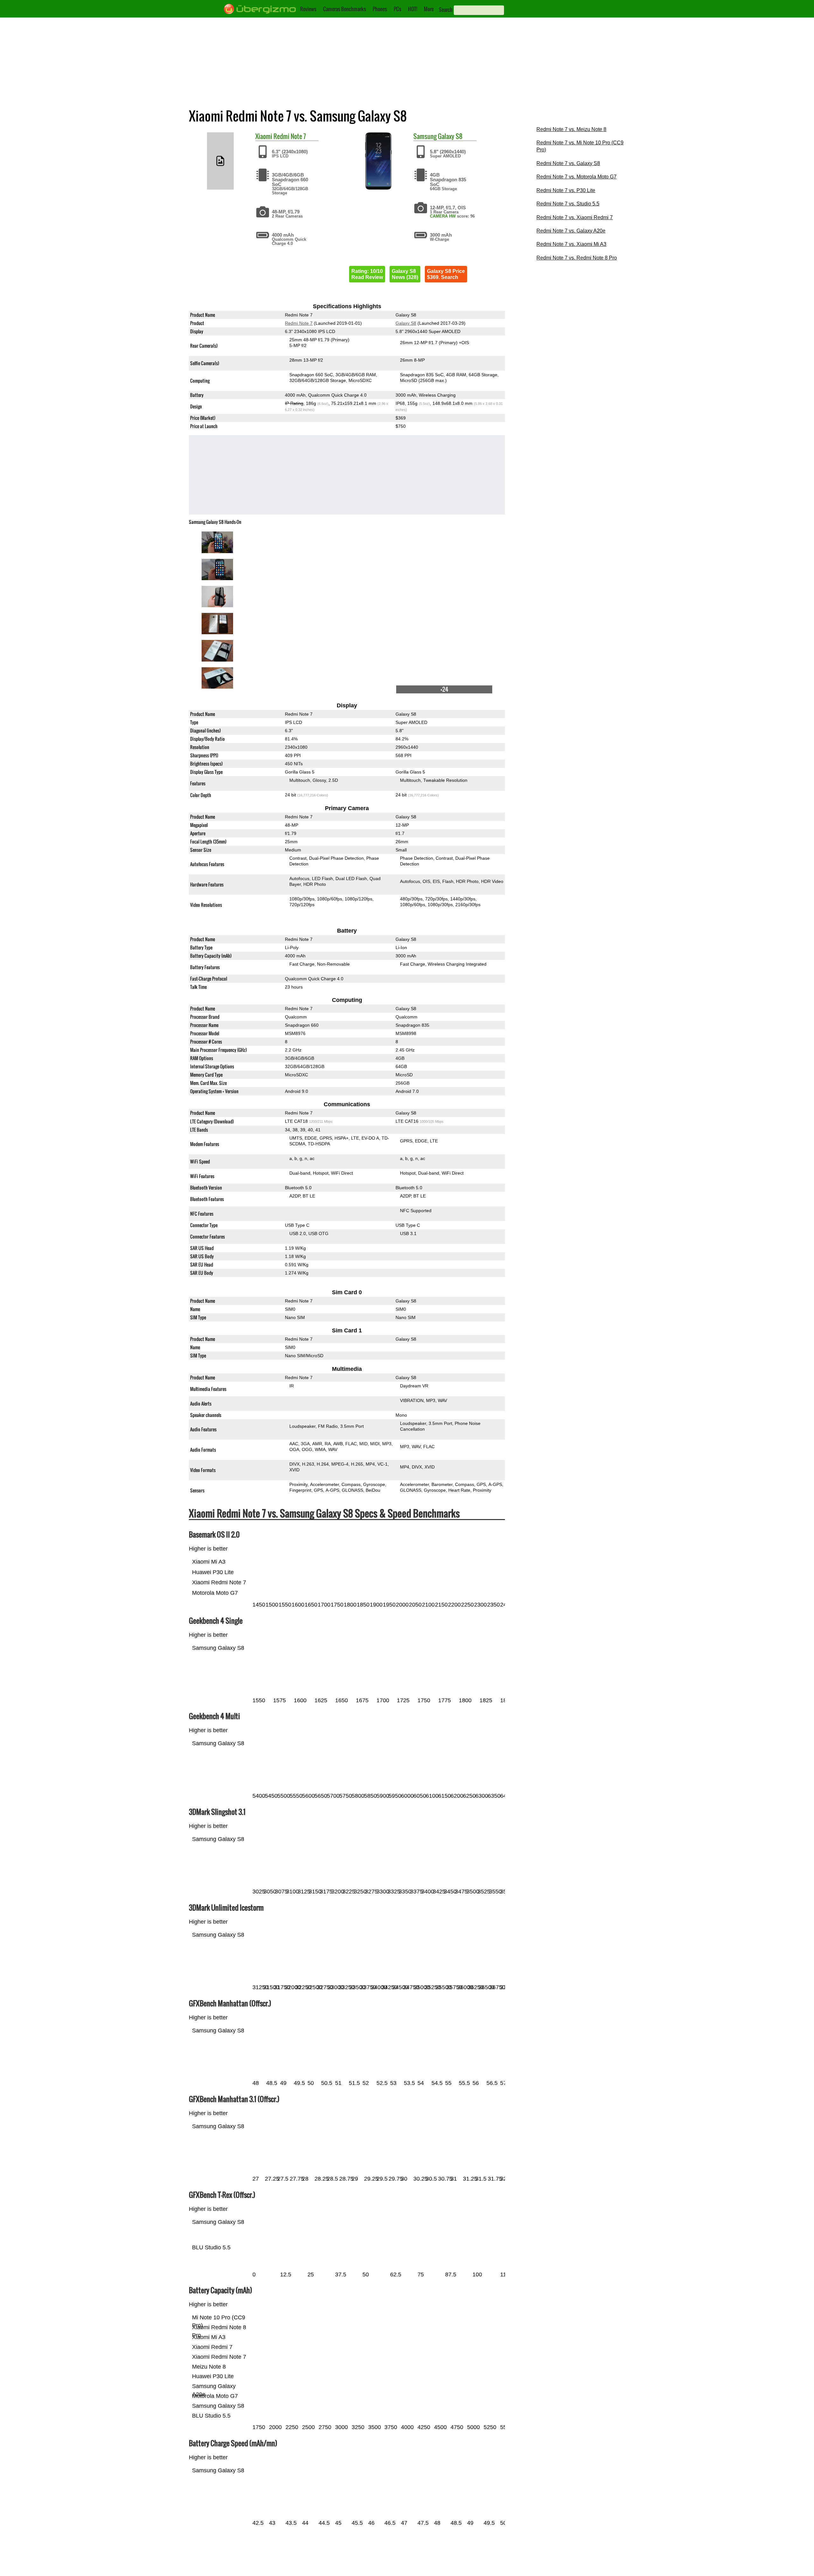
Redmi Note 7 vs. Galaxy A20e (571, 231)
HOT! (413, 9)
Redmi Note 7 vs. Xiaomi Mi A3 (571, 244)
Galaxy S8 (450, 136)
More (429, 9)
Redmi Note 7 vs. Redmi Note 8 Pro (577, 258)
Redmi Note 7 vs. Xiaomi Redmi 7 (575, 217)
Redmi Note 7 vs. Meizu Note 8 (571, 129)
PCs (397, 9)
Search (446, 10)
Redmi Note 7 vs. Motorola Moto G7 (576, 177)
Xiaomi (264, 136)
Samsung (425, 136)
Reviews (308, 9)
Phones (380, 9)
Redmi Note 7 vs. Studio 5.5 (568, 204)
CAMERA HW (443, 216)
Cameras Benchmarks (345, 9)
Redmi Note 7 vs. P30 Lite (566, 190)
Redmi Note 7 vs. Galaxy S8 (568, 163)
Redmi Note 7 (290, 136)
